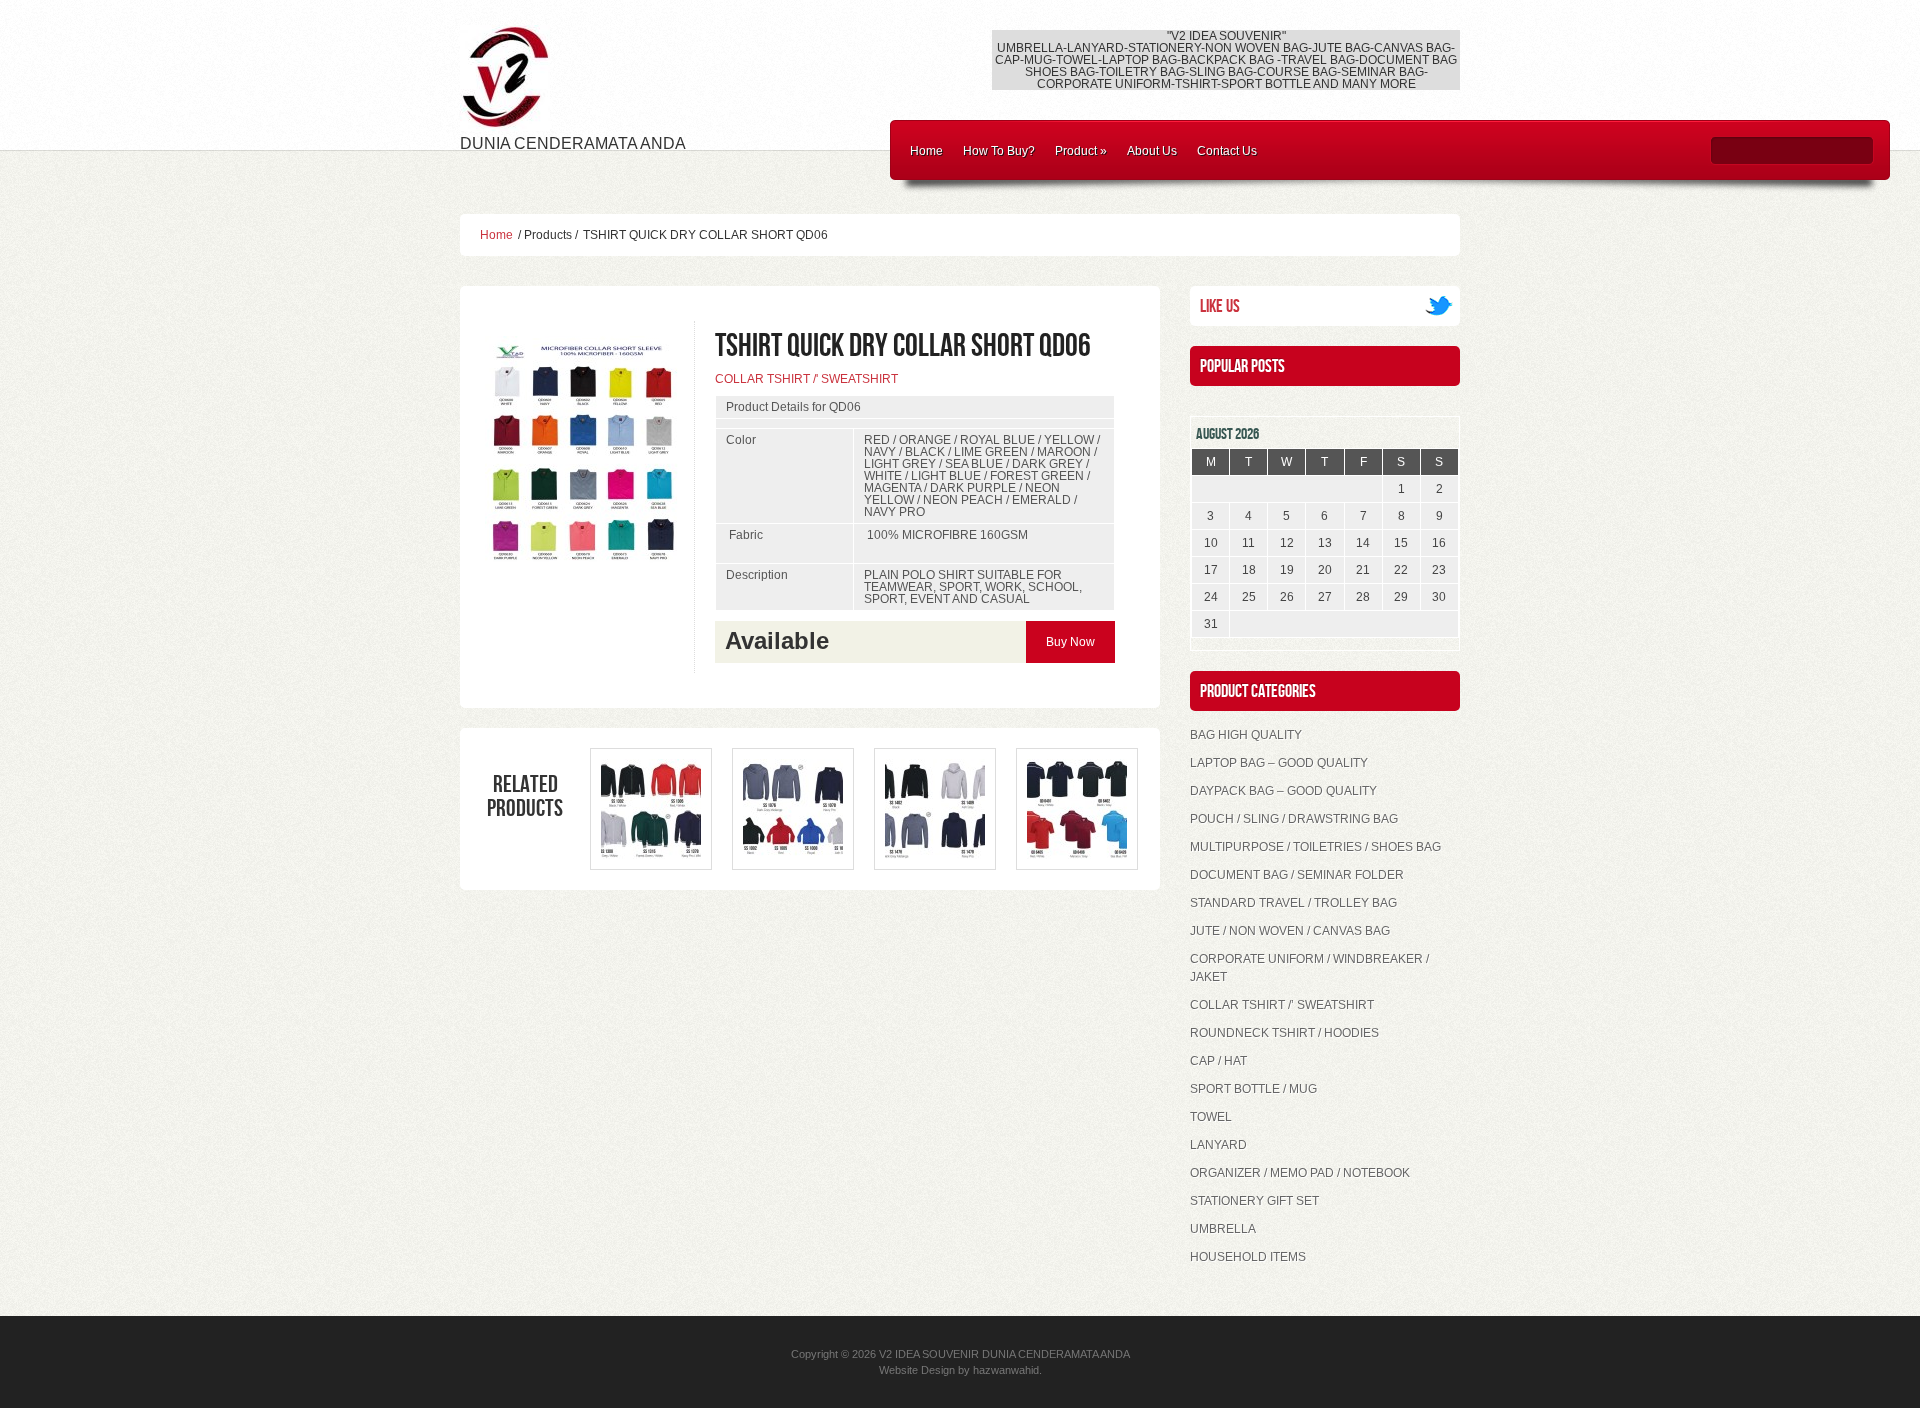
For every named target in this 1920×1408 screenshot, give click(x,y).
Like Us (1220, 306)
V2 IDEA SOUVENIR (929, 1354)
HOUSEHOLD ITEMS (1248, 1257)
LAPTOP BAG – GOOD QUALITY (1279, 763)
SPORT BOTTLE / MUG (1253, 1089)
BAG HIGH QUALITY (1246, 735)
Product (1081, 151)
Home (926, 151)
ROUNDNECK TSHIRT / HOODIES (1284, 1033)
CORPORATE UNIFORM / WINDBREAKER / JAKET (1309, 968)
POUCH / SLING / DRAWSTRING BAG (1294, 819)
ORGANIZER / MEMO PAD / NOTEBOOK (1300, 1173)
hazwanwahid (1006, 1370)
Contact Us (1227, 151)
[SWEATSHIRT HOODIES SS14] (935, 855)
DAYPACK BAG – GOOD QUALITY (1283, 791)
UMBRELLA (1223, 1229)
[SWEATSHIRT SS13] (651, 855)
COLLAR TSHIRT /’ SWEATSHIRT (1282, 1005)
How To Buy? (999, 151)
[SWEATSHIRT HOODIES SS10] (793, 855)
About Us (1152, 151)
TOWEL (1211, 1117)
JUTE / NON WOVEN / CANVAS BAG (1290, 931)
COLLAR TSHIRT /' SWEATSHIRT (806, 379)
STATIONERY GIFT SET (1254, 1201)
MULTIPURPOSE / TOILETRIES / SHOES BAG (1315, 847)
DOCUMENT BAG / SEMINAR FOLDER (1297, 875)
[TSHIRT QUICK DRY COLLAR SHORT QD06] (585, 562)
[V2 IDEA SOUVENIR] (505, 120)
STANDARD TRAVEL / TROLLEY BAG (1293, 903)
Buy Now (1070, 642)
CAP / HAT (1218, 1061)
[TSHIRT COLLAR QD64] (1077, 855)
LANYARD (1218, 1145)
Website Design (917, 1370)
